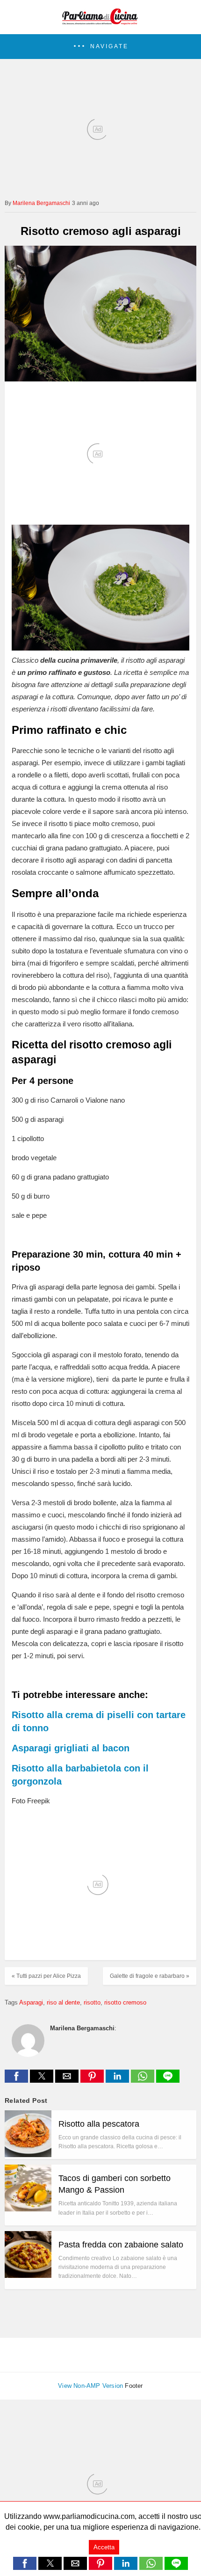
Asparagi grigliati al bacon (71, 1748)
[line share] (168, 2080)
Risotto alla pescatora (99, 2124)
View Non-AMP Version (90, 2386)
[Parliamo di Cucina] (100, 22)
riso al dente (63, 2002)
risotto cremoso (125, 2002)
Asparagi (31, 2002)
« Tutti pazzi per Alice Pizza (46, 1976)
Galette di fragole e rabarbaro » (150, 1976)
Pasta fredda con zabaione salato (121, 2245)
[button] (100, 47)
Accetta (104, 2547)
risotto (92, 2002)
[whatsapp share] (144, 2080)
